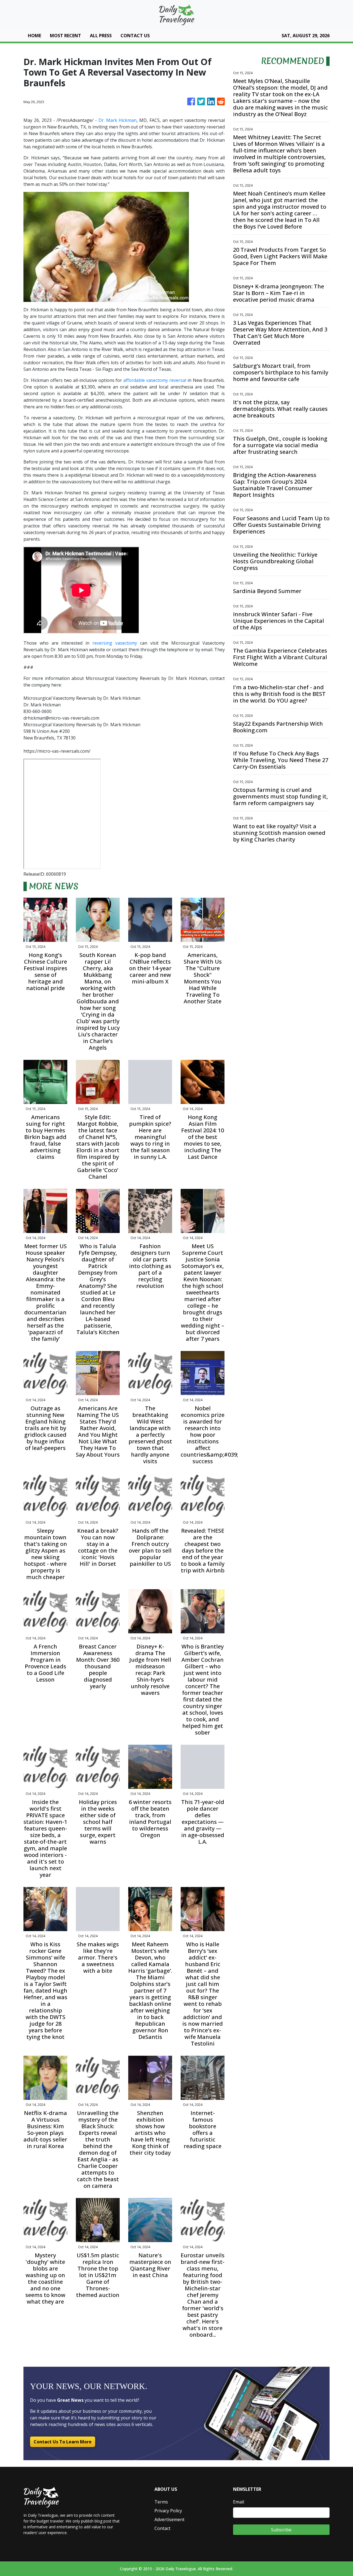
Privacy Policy (168, 2511)
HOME (34, 36)
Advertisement (169, 2519)
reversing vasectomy (115, 643)
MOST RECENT (65, 36)
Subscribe (281, 2530)
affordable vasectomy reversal (155, 380)
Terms (161, 2502)
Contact (162, 2528)
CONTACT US (135, 36)
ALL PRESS (101, 36)
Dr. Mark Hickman (118, 120)
